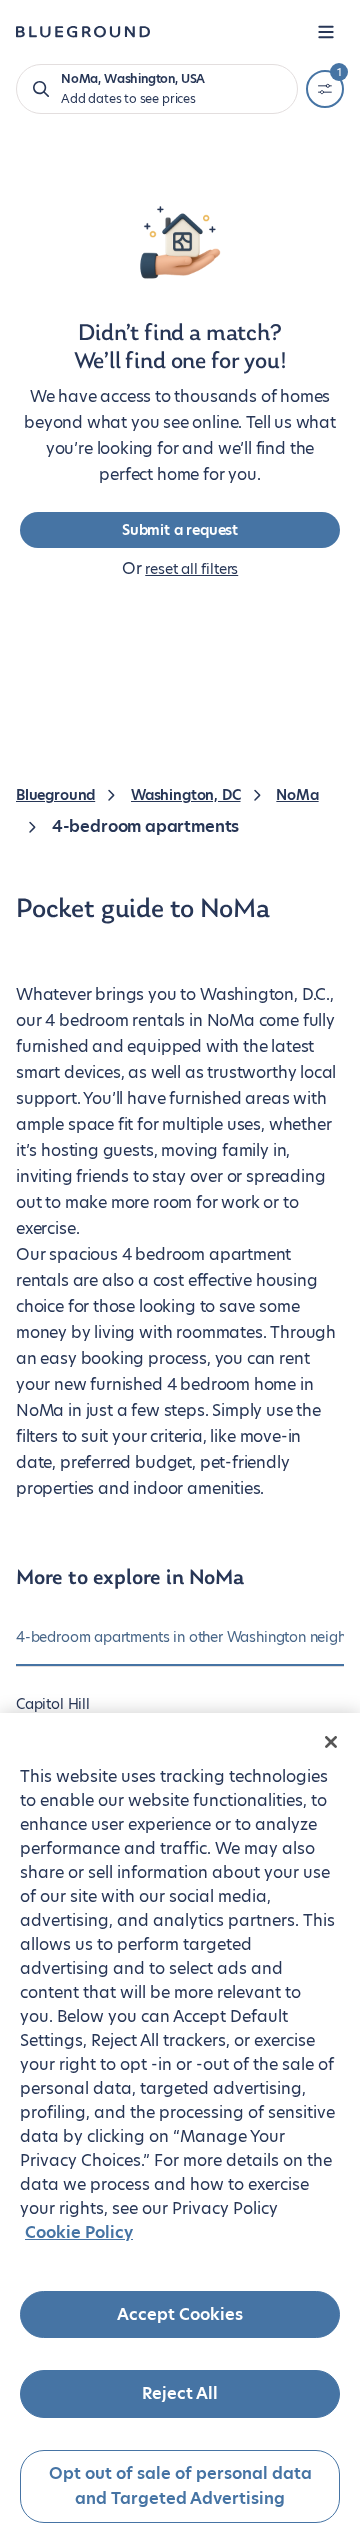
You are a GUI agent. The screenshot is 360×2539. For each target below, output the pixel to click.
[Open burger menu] (326, 32)
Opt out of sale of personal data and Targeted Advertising (180, 2486)
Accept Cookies (180, 2314)
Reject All (180, 2393)
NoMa (297, 795)
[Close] (331, 1742)
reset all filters (191, 569)
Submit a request (180, 530)
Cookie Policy (79, 2232)
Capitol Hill (53, 1704)
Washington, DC (185, 795)
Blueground (55, 795)
